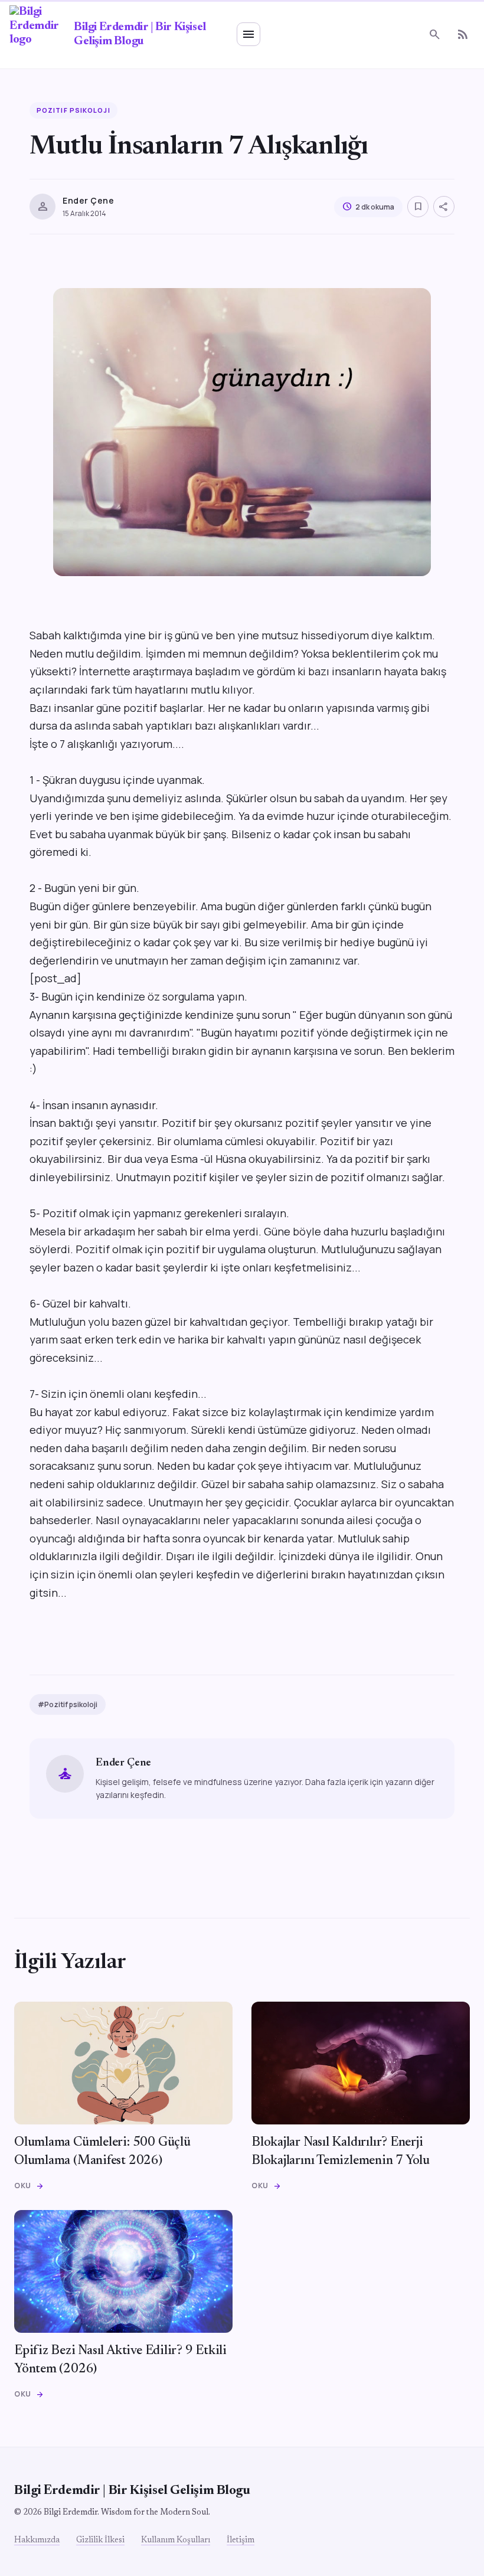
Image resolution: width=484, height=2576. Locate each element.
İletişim (241, 2541)
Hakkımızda (37, 2541)
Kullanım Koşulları (176, 2541)
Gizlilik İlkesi (100, 2541)
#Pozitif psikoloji (68, 1704)
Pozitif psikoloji (73, 110)
